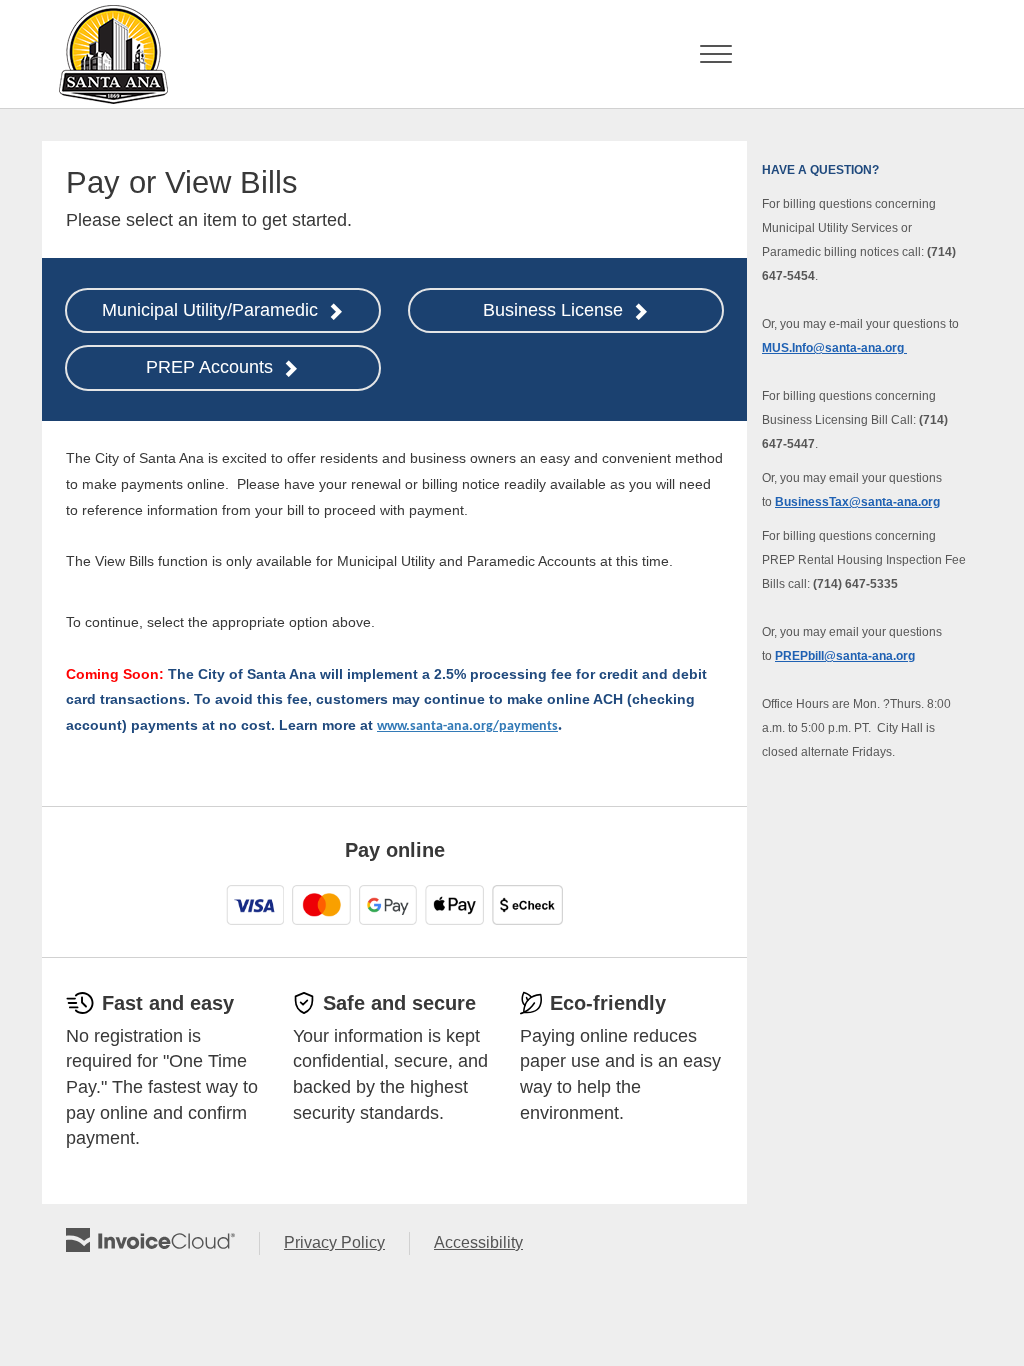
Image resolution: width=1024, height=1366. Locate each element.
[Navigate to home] (107, 54)
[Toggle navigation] (716, 54)
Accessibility (490, 1244)
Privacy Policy (346, 1244)
